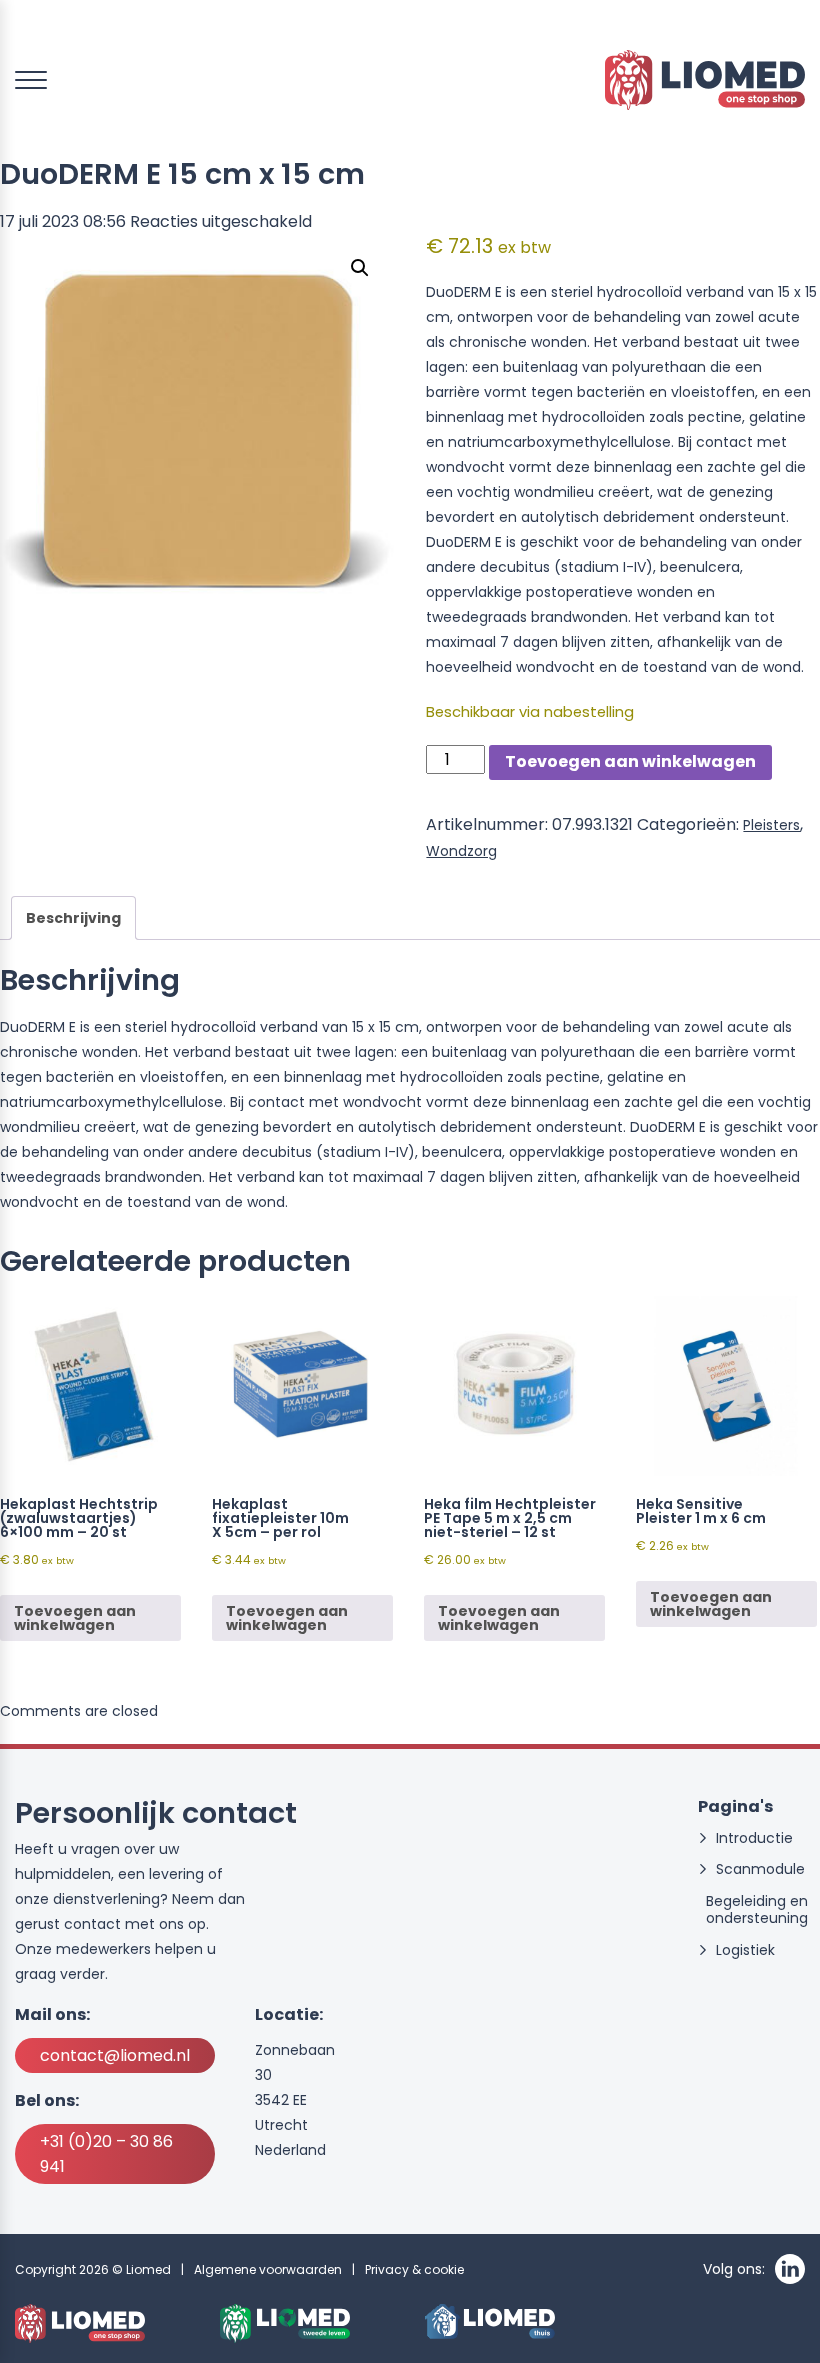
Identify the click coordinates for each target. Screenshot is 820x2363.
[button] (360, 268)
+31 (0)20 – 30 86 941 (106, 2154)
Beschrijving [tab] (73, 918)
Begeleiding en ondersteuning (757, 1910)
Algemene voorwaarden (268, 2269)
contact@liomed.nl (115, 2055)
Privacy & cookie (414, 2269)
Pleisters (771, 825)
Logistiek (745, 1950)
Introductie (754, 1838)
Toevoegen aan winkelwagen (630, 761)
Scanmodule (760, 1869)
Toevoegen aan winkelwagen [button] (75, 1618)
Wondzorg (461, 851)
